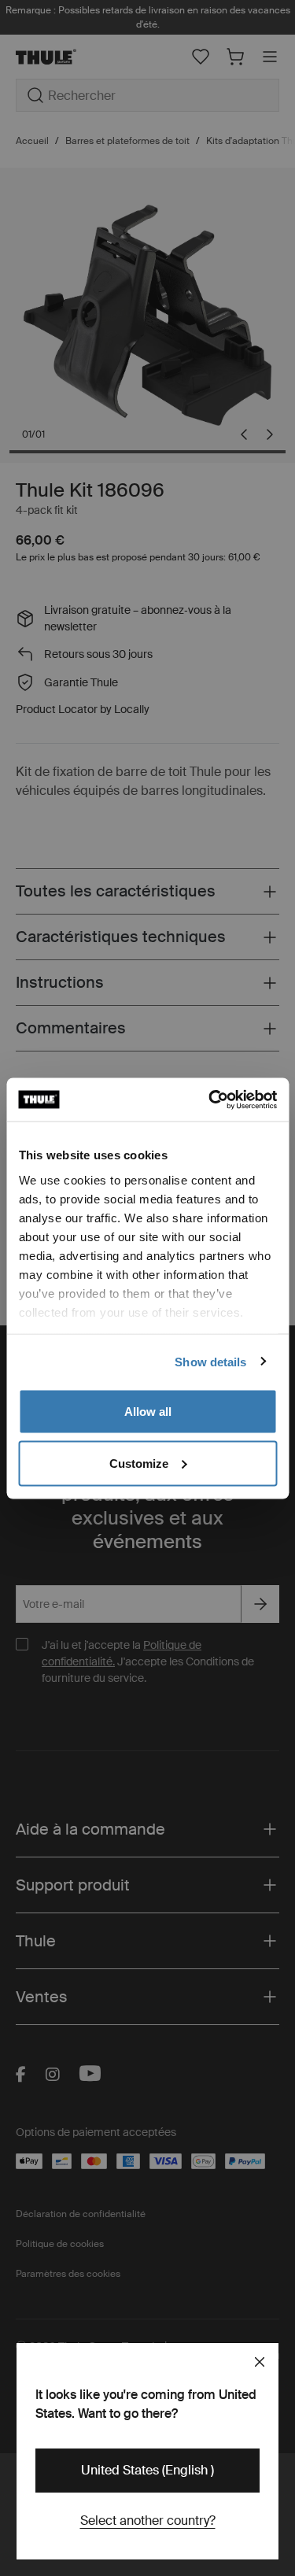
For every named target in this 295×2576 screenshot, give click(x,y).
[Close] (260, 2362)
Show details (210, 1361)
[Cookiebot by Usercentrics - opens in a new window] (210, 1100)
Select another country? (148, 2521)
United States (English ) (147, 2470)
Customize (139, 1463)
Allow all (148, 1412)
